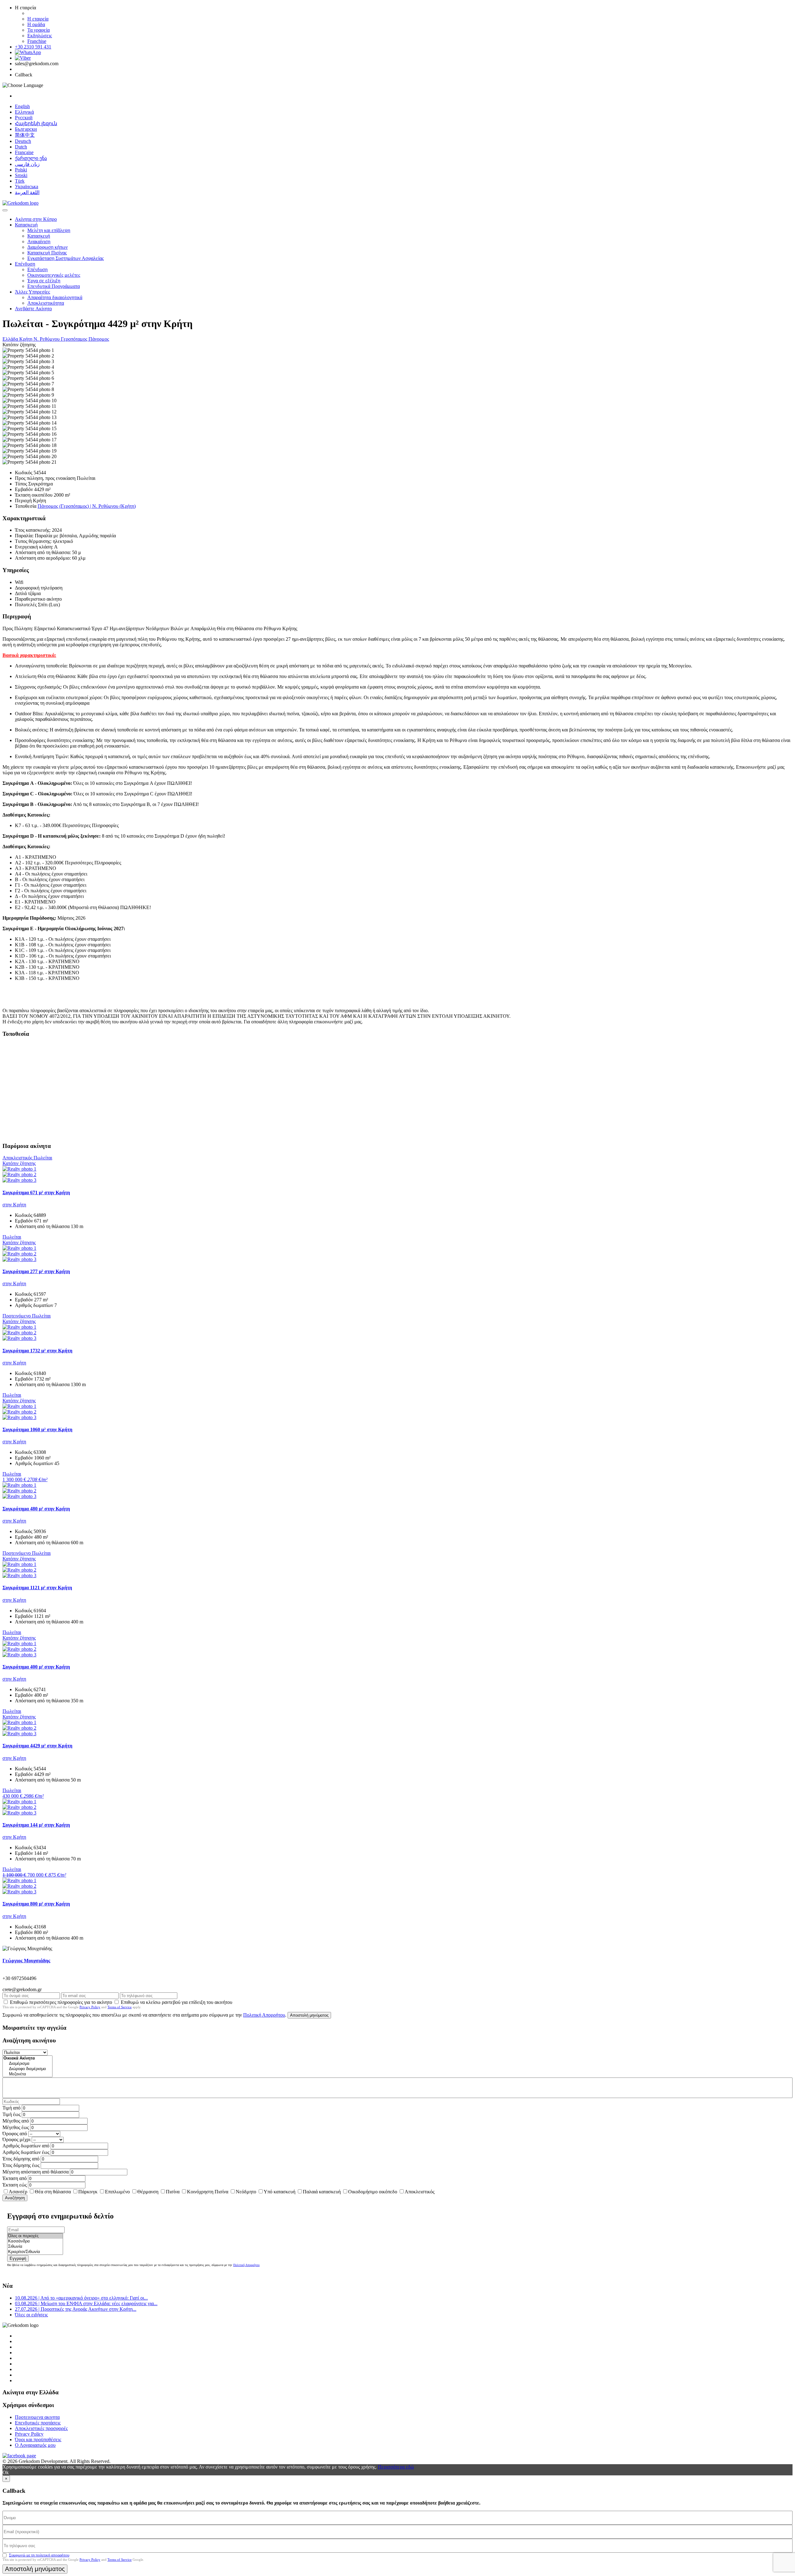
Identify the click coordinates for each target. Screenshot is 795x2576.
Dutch (21, 147)
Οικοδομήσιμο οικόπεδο (373, 2192)
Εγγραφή (18, 2258)
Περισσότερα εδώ (396, 2467)
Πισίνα (173, 2192)
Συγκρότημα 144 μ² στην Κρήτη (36, 1825)
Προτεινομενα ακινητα (37, 2417)
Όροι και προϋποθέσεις (38, 2439)
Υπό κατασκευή (279, 2192)
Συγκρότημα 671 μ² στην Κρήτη (36, 1192)
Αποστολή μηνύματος (309, 2015)
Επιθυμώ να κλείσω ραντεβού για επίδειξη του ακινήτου (177, 2002)
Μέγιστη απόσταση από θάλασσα (36, 2172)
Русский (24, 118)
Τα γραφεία (39, 30)
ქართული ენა (31, 158)
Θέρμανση (148, 2192)
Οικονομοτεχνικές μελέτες (54, 275)
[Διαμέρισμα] (27, 2064)
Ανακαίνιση (39, 241)
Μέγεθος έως (16, 2127)
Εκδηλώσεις (40, 36)
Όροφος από (15, 2134)
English (22, 106)
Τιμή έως (11, 2114)
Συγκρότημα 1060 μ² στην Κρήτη (37, 1429)
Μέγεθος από (16, 2121)
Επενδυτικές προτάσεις (38, 2423)
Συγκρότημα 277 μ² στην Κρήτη (36, 1271)
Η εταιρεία (38, 19)
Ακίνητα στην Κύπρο (36, 219)
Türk (20, 181)
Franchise (37, 41)
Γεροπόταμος (75, 339)
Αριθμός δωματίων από (26, 2146)
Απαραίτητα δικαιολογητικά (55, 297)
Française (24, 152)
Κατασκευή (26, 225)
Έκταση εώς (15, 2185)
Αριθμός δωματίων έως (26, 2152)
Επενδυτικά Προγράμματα (54, 286)
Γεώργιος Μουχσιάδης (26, 1961)
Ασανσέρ (18, 2192)
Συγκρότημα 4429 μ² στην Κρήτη (37, 1746)
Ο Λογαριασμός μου (35, 2445)
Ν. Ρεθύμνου (47, 339)
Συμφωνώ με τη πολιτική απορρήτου (39, 2555)
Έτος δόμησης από (21, 2159)
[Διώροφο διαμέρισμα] (27, 2069)
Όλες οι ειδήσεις (31, 2315)
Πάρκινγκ (88, 2192)
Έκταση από (15, 2178)
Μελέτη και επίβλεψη (49, 230)
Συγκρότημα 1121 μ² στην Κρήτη (37, 1588)
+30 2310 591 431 (33, 47)
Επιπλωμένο (117, 2192)
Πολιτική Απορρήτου (264, 2015)
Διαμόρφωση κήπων (48, 247)
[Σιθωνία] (35, 2247)
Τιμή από (11, 2108)
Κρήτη (26, 339)
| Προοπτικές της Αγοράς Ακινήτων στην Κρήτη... (76, 2309)
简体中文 (25, 135)
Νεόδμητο (246, 2192)
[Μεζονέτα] (27, 2074)
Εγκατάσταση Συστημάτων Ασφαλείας (66, 258)
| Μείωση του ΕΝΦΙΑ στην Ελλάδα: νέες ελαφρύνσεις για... (86, 2303)
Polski (21, 170)
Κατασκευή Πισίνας (47, 253)
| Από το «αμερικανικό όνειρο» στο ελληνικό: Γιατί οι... (81, 2298)
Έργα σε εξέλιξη (44, 281)
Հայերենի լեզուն (36, 123)
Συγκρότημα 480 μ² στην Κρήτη (36, 1509)
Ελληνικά (24, 112)
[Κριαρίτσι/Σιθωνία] (35, 2252)
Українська (27, 187)
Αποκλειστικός (420, 2192)
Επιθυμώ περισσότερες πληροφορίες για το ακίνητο (61, 2002)
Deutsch (23, 141)
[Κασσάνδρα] (35, 2241)
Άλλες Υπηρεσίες (32, 292)
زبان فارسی (27, 164)
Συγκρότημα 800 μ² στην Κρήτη (36, 1904)
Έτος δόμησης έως (21, 2165)
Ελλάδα (11, 339)
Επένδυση (25, 264)
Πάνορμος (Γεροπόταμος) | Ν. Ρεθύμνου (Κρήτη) (87, 506)
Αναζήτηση (15, 2198)
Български (26, 129)
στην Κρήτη (14, 1205)
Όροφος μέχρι (16, 2139)
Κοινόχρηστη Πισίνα (208, 2192)
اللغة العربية (27, 192)
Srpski (21, 175)
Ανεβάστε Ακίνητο (33, 309)
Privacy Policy (90, 2007)
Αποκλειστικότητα (46, 303)
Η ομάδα (36, 24)
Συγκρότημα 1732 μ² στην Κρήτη (37, 1351)
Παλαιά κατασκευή (322, 2192)
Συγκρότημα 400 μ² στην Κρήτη (36, 1667)
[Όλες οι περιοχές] (35, 2236)
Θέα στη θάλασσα (53, 2192)
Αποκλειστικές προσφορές (41, 2428)
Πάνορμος (99, 339)
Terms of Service (120, 2007)
